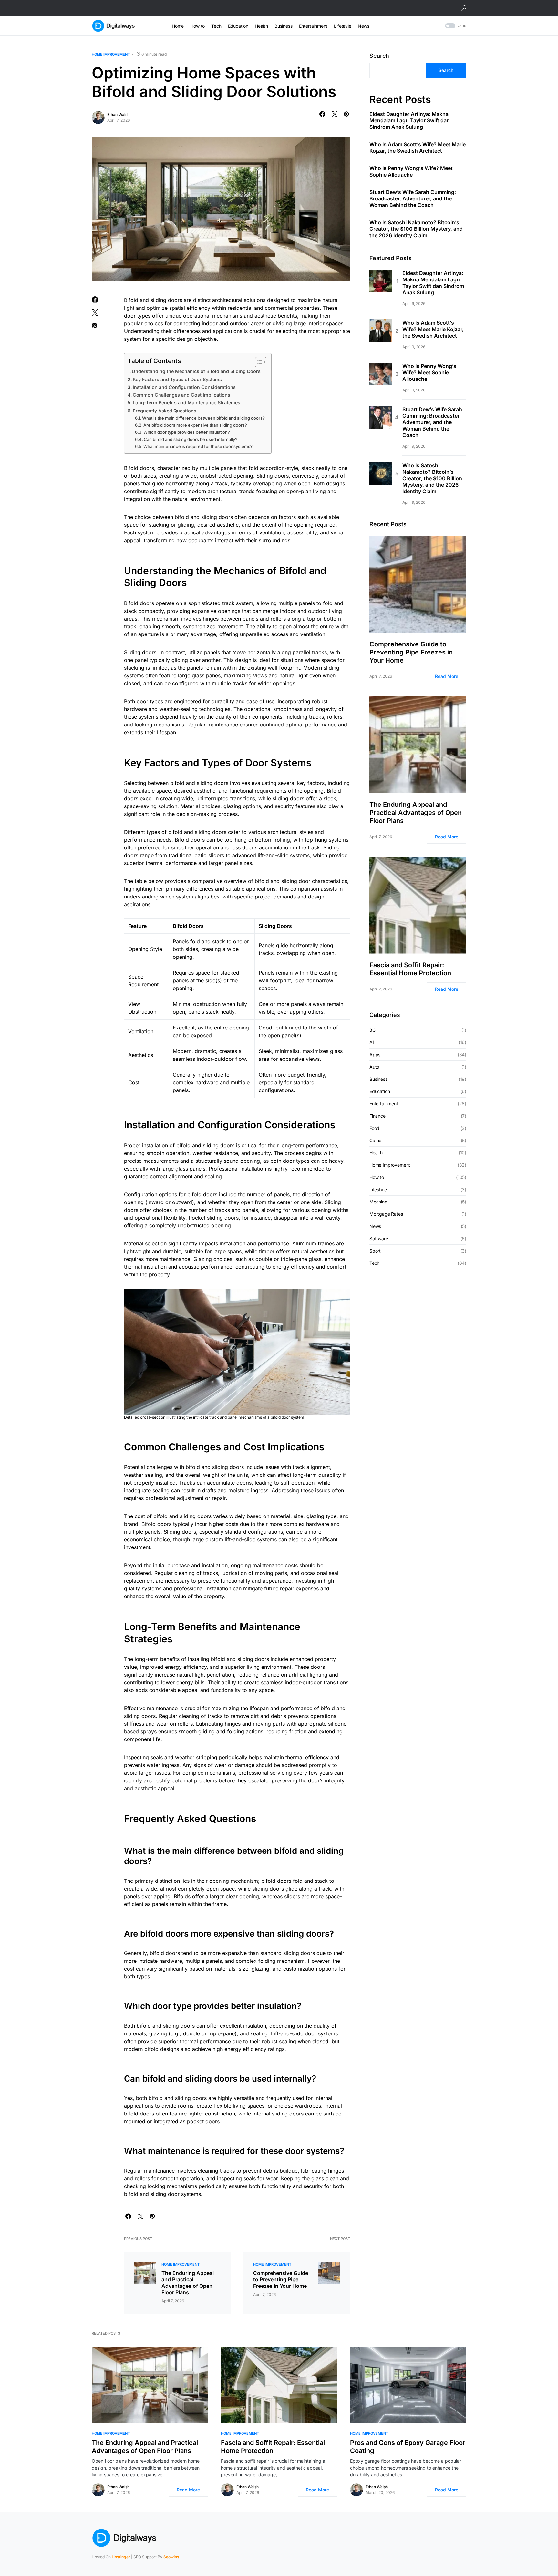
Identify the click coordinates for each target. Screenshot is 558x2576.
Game (375, 1140)
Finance (377, 1116)
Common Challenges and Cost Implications (181, 395)
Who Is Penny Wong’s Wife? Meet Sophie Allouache (411, 172)
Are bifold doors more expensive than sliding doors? (195, 425)
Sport (375, 1251)
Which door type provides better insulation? (187, 432)
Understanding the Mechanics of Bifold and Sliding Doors (196, 371)
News (375, 1226)
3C (372, 1030)
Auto (374, 1067)
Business (378, 1079)
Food (374, 1128)
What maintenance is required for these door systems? (198, 446)
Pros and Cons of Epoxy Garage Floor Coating (408, 2447)
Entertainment (384, 1104)
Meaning (378, 1202)
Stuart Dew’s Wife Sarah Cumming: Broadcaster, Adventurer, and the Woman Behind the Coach (413, 199)
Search (379, 56)
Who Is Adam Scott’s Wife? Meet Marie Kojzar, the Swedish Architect (418, 148)
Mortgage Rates (386, 1214)
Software (379, 1238)
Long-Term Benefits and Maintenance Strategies (186, 403)
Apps (375, 1055)
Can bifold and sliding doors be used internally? (191, 439)
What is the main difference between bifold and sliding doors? (203, 418)
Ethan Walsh (118, 114)
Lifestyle (378, 1189)
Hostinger (121, 2557)
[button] (464, 8)
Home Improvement (111, 54)
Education (380, 1091)
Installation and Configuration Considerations (184, 387)
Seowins (171, 2557)
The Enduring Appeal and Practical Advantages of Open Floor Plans (188, 2283)
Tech (374, 1263)
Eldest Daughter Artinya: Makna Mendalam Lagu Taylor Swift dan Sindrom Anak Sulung (410, 121)
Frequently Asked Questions (165, 411)
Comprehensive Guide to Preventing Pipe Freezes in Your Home (281, 2279)
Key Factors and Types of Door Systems (177, 379)
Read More (447, 677)
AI (372, 1042)
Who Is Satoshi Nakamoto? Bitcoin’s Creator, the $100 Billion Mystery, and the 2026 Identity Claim (416, 229)
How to (377, 1177)
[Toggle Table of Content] (258, 362)
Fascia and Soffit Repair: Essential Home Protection (410, 969)
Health (376, 1153)
